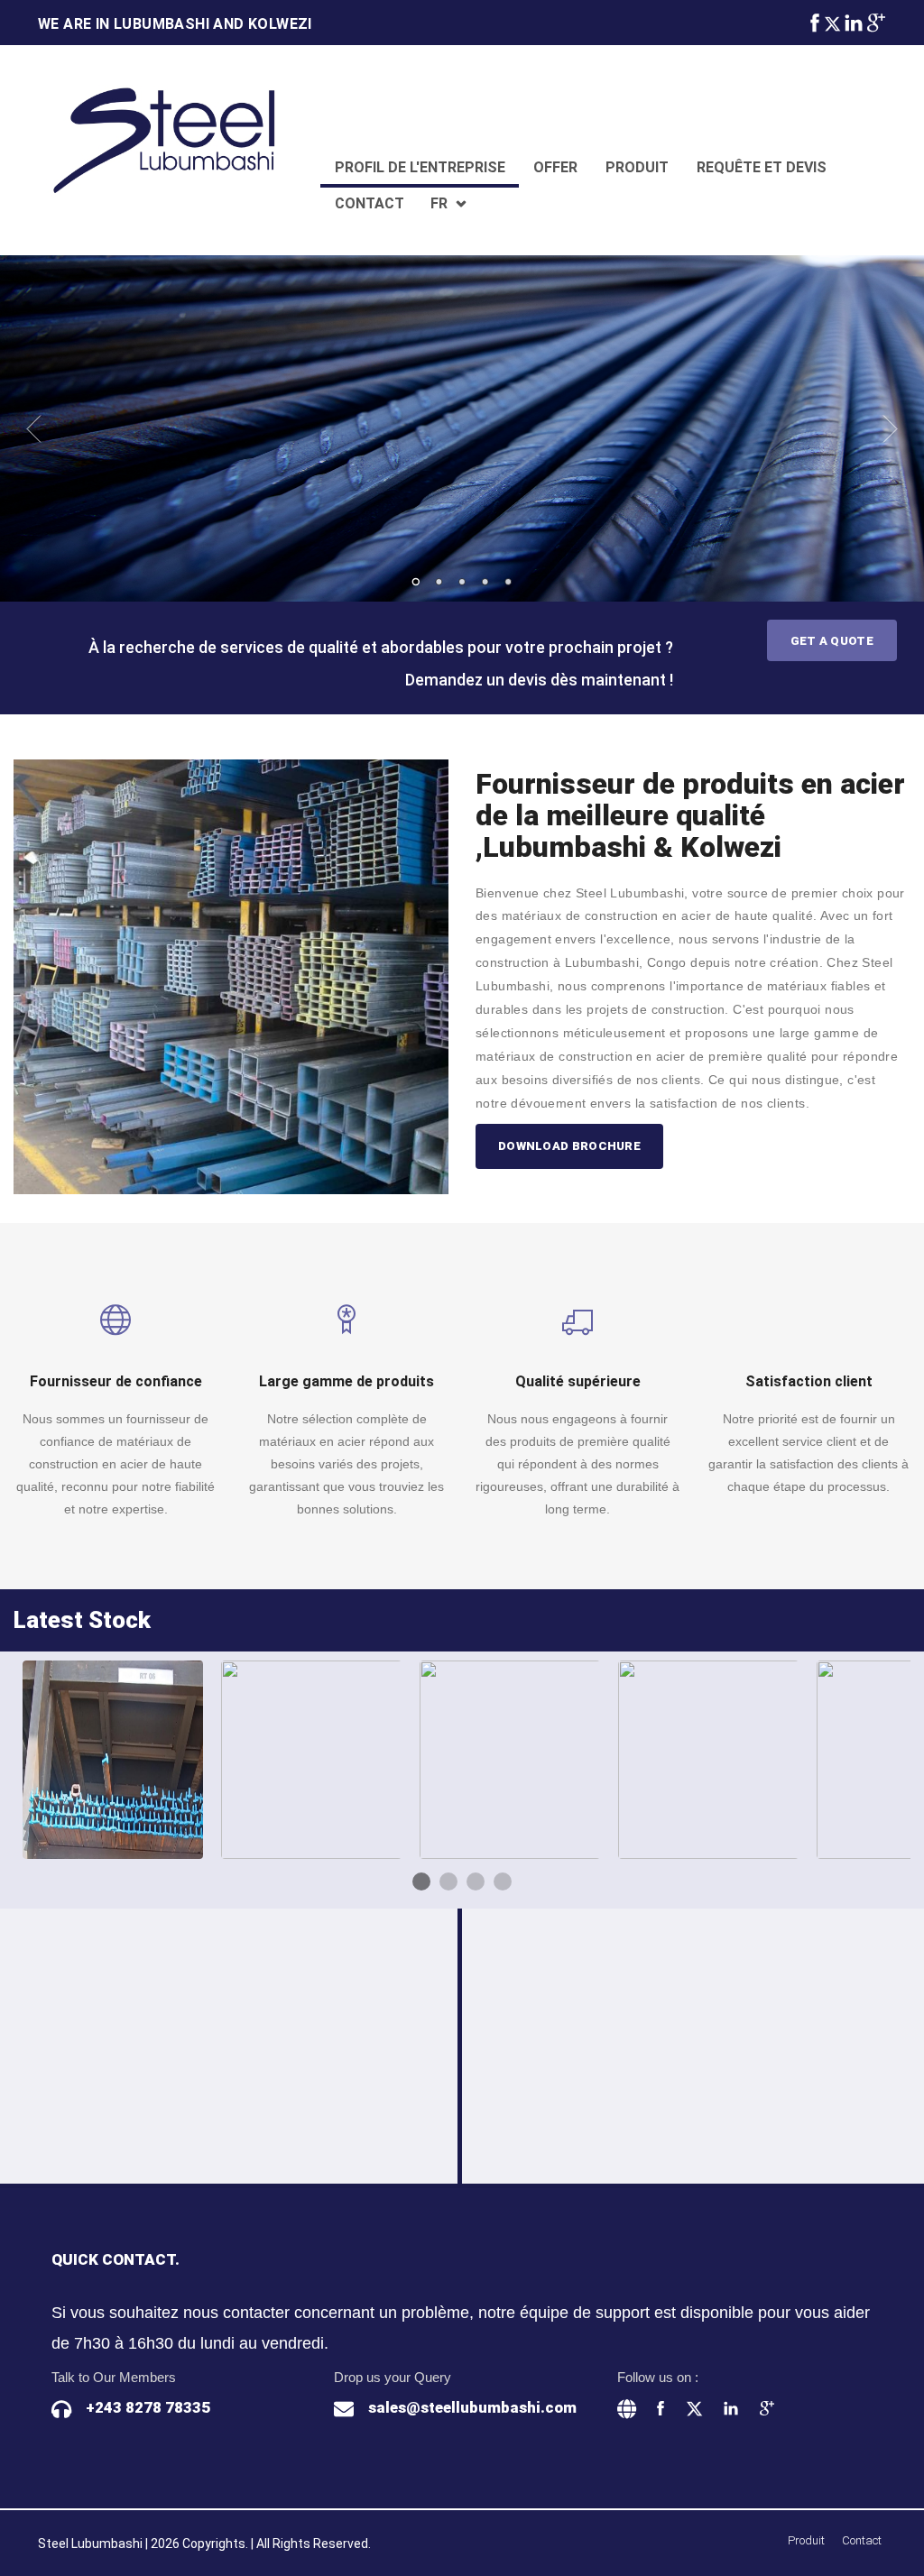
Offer (555, 167)
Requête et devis (762, 167)
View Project (119, 1787)
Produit (637, 167)
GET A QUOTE (832, 641)
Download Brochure (569, 1146)
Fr (439, 203)
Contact (370, 203)
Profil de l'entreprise (420, 167)
